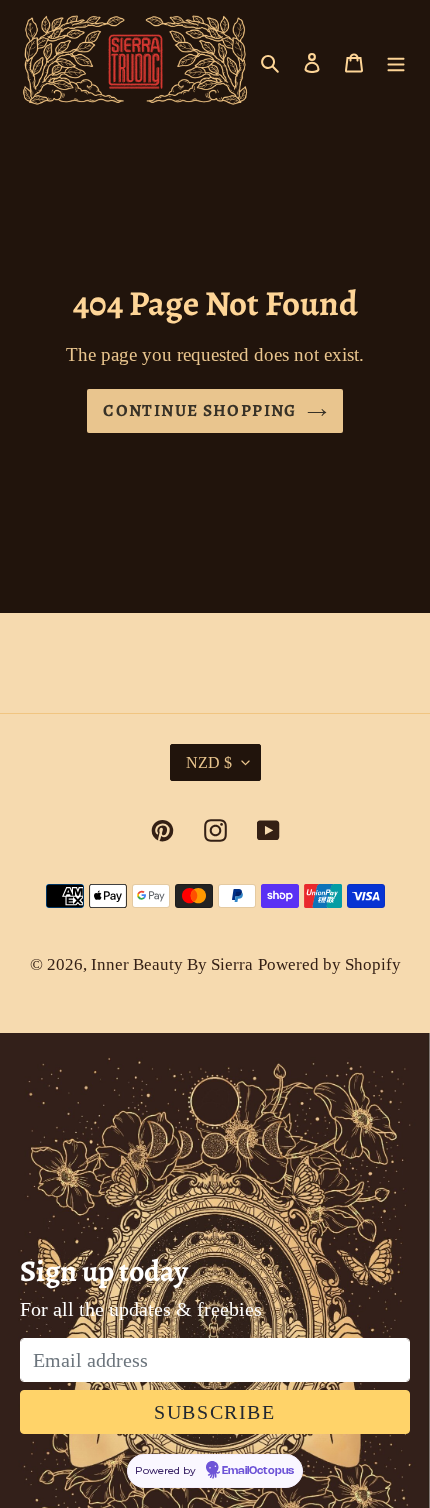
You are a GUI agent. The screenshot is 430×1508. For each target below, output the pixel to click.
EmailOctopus (258, 1471)
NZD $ (209, 762)
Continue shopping (199, 410)
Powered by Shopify (329, 964)
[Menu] (396, 60)
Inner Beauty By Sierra (172, 964)
